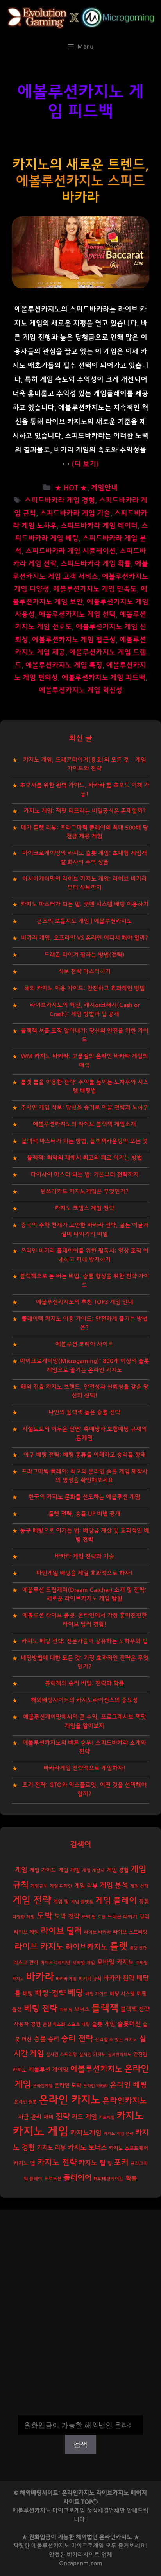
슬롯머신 (129, 2024)
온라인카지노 (125, 2101)
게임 (21, 1870)
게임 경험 (118, 1870)
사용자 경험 (27, 2024)
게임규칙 (39, 1886)
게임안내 (104, 488)
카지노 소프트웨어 (129, 2148)
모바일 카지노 (115, 1962)
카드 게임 (84, 2117)
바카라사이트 (83, 2555)
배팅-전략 (50, 1993)
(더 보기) (85, 464)
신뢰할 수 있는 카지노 (116, 2040)
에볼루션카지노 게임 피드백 (104, 678)
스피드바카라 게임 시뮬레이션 (71, 551)
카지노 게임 (40, 2132)
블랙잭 (105, 2008)
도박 (45, 1916)
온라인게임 (43, 2086)
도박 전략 (67, 1916)
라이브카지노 (87, 1947)
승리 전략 (77, 2039)
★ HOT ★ (71, 488)
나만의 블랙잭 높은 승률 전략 (84, 1412)
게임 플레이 (116, 1901)
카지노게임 (86, 2133)
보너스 (82, 2009)
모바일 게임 (84, 1963)
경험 (144, 1902)
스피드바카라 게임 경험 (60, 501)
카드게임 (107, 2117)
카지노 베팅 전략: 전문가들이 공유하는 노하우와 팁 (85, 1641)
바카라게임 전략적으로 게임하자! (84, 1768)
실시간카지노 (120, 2055)
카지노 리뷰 (51, 2148)
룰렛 (119, 1946)
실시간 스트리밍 (61, 2055)
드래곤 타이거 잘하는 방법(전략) (84, 955)
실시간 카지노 (92, 2055)
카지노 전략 (57, 2162)
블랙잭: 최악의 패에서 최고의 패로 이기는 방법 (85, 1158)
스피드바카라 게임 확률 (96, 564)
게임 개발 (69, 1870)
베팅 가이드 (97, 1994)
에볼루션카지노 (96, 2069)
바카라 (40, 1977)
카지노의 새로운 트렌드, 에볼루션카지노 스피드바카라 (81, 181)
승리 (54, 2039)
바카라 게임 (66, 1979)
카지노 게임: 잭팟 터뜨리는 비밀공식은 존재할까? (85, 811)
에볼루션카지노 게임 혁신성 (80, 690)
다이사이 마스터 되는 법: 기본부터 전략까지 (85, 1175)
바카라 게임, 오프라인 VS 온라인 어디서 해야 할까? (85, 938)
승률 (40, 2039)
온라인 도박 (68, 2085)
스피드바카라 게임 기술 (75, 513)
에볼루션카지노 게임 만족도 (95, 589)
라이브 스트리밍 (130, 1932)
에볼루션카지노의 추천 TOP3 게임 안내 (85, 1302)
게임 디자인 (61, 1886)
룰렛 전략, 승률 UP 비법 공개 (84, 1514)
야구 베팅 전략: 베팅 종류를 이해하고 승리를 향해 (85, 1455)
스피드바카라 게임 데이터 (99, 526)
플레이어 (77, 2178)
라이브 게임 (26, 1932)
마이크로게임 (88, 2546)
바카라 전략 (119, 1978)
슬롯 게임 (104, 2024)
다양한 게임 (23, 1917)
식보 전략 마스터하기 (84, 972)
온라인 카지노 (70, 2100)
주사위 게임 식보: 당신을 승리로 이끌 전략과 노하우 (85, 1107)
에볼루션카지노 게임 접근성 (74, 640)
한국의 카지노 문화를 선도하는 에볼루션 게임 (84, 1497)
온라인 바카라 (96, 2086)
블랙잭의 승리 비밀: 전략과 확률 (85, 1683)
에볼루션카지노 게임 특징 (64, 665)
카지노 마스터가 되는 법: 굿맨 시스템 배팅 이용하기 (85, 904)
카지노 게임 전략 (118, 2134)
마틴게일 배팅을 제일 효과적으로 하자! (84, 1573)
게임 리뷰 (86, 1886)
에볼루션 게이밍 (48, 2070)
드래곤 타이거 (122, 1917)
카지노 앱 (24, 2163)
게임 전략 (32, 1900)
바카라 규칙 (90, 1979)
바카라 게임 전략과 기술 (84, 1556)
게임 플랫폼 (82, 1902)
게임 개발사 (93, 1871)
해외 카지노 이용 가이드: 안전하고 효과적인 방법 (85, 988)
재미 (48, 2117)
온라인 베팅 (128, 2085)
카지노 (130, 2116)
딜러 (144, 1917)
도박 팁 (89, 1917)
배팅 (28, 1994)
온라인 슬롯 (25, 2102)
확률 (131, 2178)
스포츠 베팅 (79, 2025)
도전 (102, 1917)
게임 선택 (139, 1886)
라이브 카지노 (39, 1947)
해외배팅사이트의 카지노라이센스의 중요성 (84, 1700)
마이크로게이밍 (55, 1963)
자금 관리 (30, 2117)
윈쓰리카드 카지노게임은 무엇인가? (84, 1191)
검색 (80, 2410)
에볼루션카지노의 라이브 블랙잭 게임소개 (84, 1124)
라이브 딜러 (61, 1931)
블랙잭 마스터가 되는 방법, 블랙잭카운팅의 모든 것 (85, 1141)
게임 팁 (61, 1902)
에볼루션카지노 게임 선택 (77, 615)
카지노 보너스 (87, 2148)
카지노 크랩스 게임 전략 (84, 1208)
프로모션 (53, 2179)
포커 (121, 2163)
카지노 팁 (92, 2163)
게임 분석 (114, 1885)
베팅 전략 (41, 2008)
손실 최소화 (54, 2024)
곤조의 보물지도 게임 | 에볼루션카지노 (84, 921)
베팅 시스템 (122, 1994)
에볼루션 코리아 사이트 (84, 1344)
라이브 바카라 (97, 1932)
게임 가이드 (43, 1870)
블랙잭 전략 (135, 2009)
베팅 (75, 1993)
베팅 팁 (66, 2010)
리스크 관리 (26, 1963)
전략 (63, 2117)
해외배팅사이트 (108, 2179)
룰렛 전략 (138, 1948)
